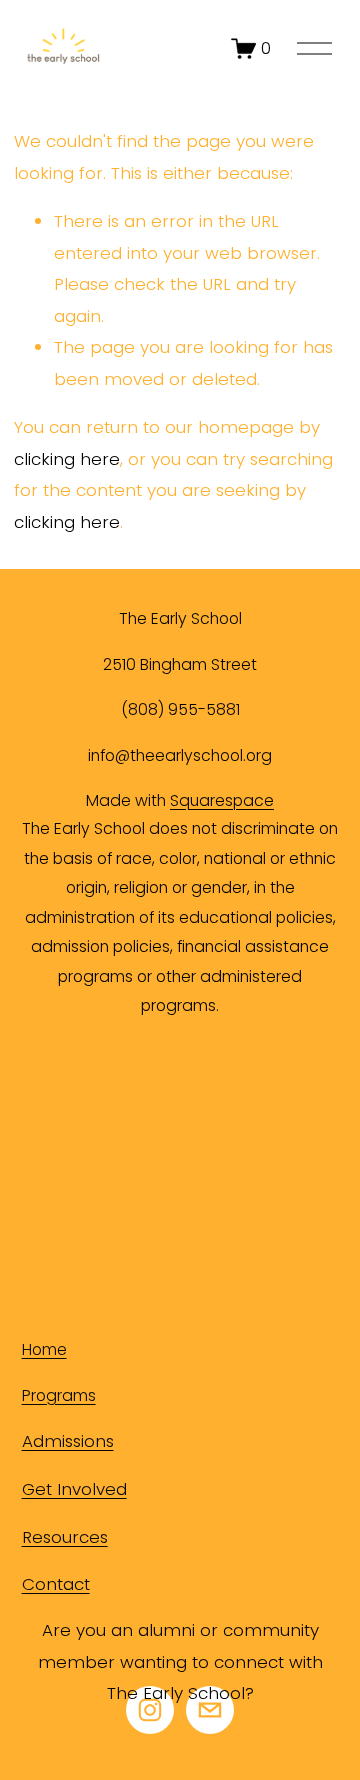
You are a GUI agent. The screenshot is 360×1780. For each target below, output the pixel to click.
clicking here (67, 459)
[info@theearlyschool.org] (210, 1710)
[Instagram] (150, 1710)
